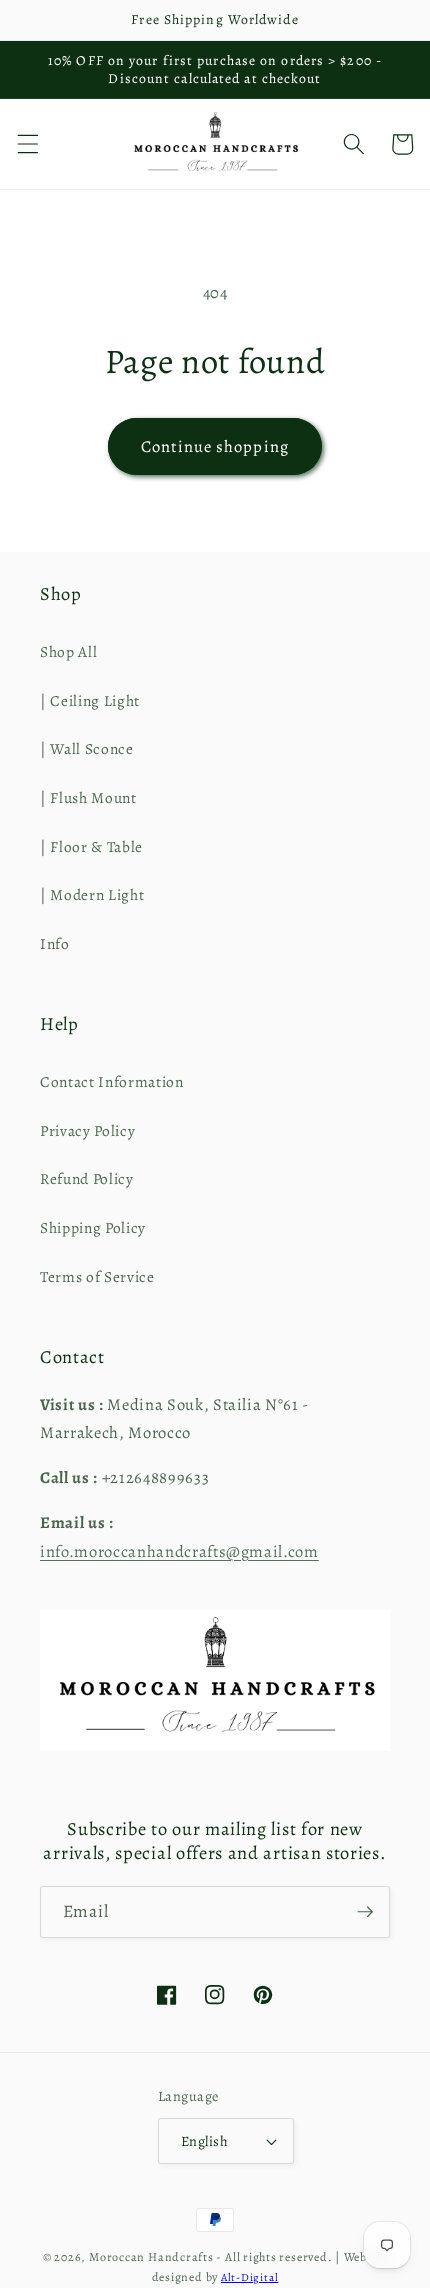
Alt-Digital (249, 2277)
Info (55, 943)
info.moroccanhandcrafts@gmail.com (179, 1551)
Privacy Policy (87, 1130)
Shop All (68, 651)
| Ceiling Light (90, 700)
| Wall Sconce (87, 748)
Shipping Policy (93, 1227)
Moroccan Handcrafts (151, 2257)
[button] (27, 144)
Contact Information (112, 1081)
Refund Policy (87, 1178)
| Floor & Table (91, 846)
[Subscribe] (365, 1912)
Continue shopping (215, 446)
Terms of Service (97, 1276)
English (204, 2141)
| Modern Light (92, 894)
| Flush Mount (88, 797)
